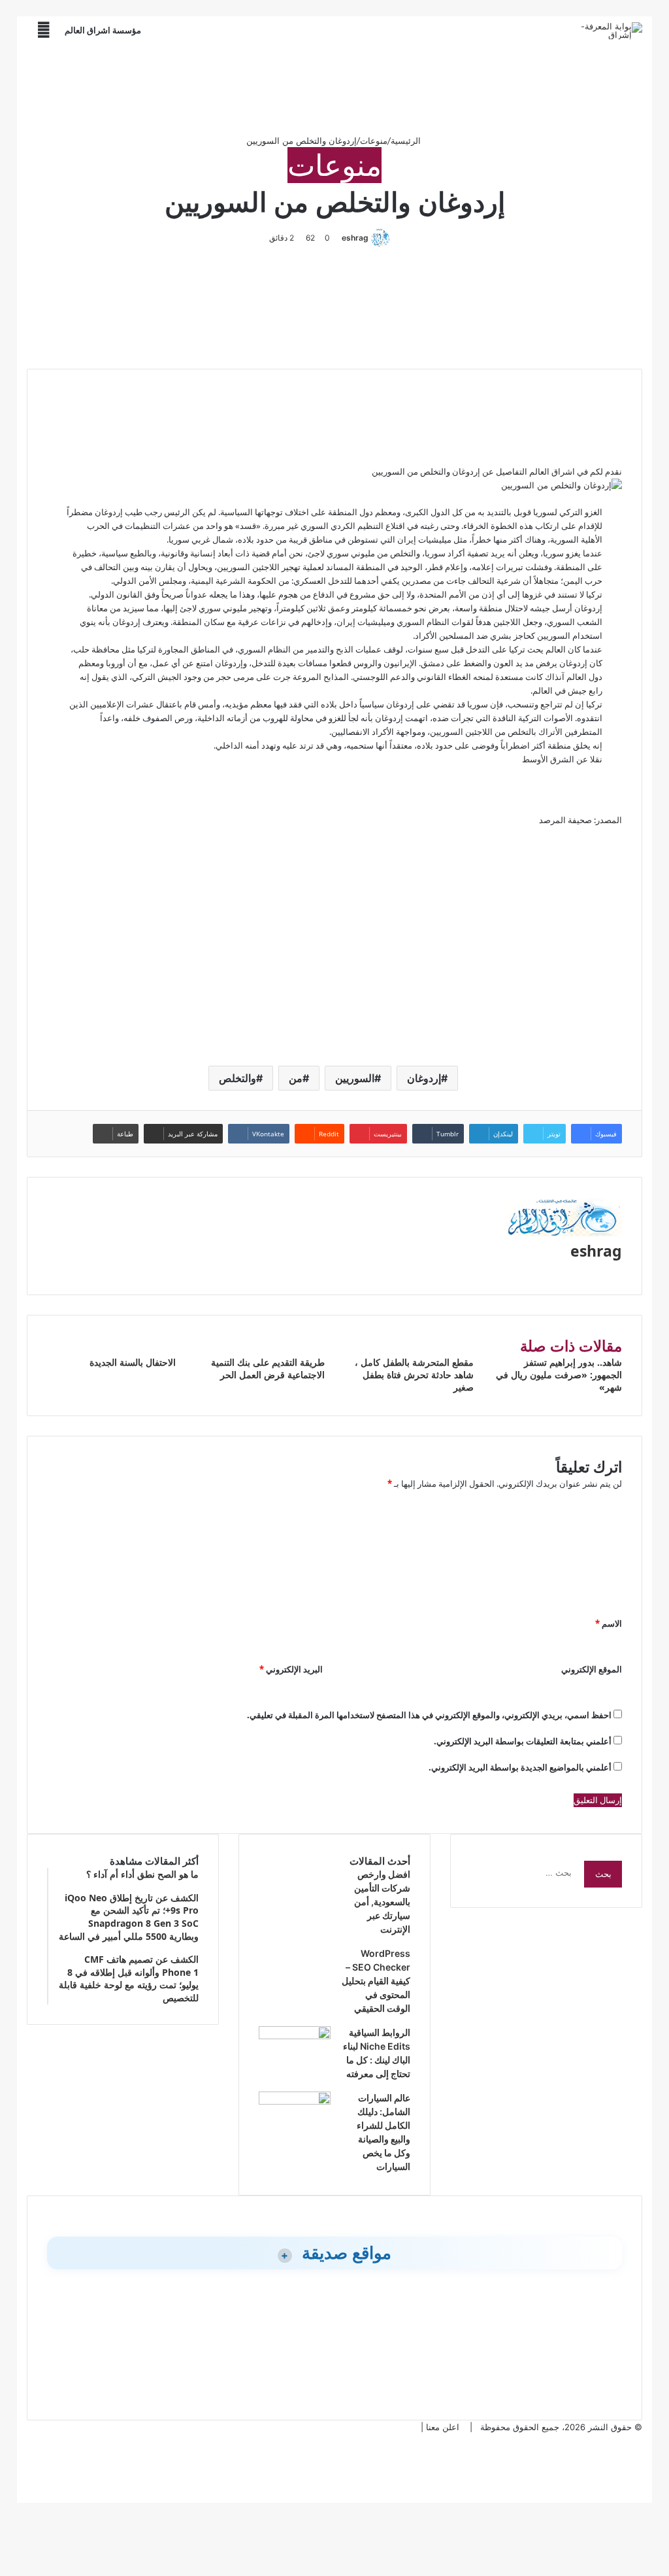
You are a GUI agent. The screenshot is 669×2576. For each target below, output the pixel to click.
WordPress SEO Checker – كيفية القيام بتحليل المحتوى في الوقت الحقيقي (376, 1981)
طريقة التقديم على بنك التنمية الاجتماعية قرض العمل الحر (268, 1368)
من (296, 1078)
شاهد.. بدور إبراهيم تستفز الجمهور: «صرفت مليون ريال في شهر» (559, 1375)
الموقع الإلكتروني (592, 1669)
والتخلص (237, 1078)
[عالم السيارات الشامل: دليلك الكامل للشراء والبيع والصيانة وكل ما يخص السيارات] (295, 2101)
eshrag (355, 238)
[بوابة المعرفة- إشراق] (611, 31)
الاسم (609, 1623)
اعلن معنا (443, 2427)
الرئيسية (407, 141)
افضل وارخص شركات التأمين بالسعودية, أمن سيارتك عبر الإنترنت (382, 1902)
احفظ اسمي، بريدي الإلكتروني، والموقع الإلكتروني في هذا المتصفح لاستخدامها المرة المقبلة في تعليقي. (429, 1715)
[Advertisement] (334, 88)
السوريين (355, 1078)
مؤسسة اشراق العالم (103, 30)
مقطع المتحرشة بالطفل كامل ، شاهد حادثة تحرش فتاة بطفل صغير (414, 1375)
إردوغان (424, 1078)
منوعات (374, 141)
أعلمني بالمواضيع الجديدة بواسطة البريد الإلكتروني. (520, 1767)
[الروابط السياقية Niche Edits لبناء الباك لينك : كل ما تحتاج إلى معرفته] (295, 2036)
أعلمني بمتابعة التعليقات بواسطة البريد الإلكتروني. (523, 1741)
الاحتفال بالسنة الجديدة (133, 1362)
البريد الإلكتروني (291, 1669)
